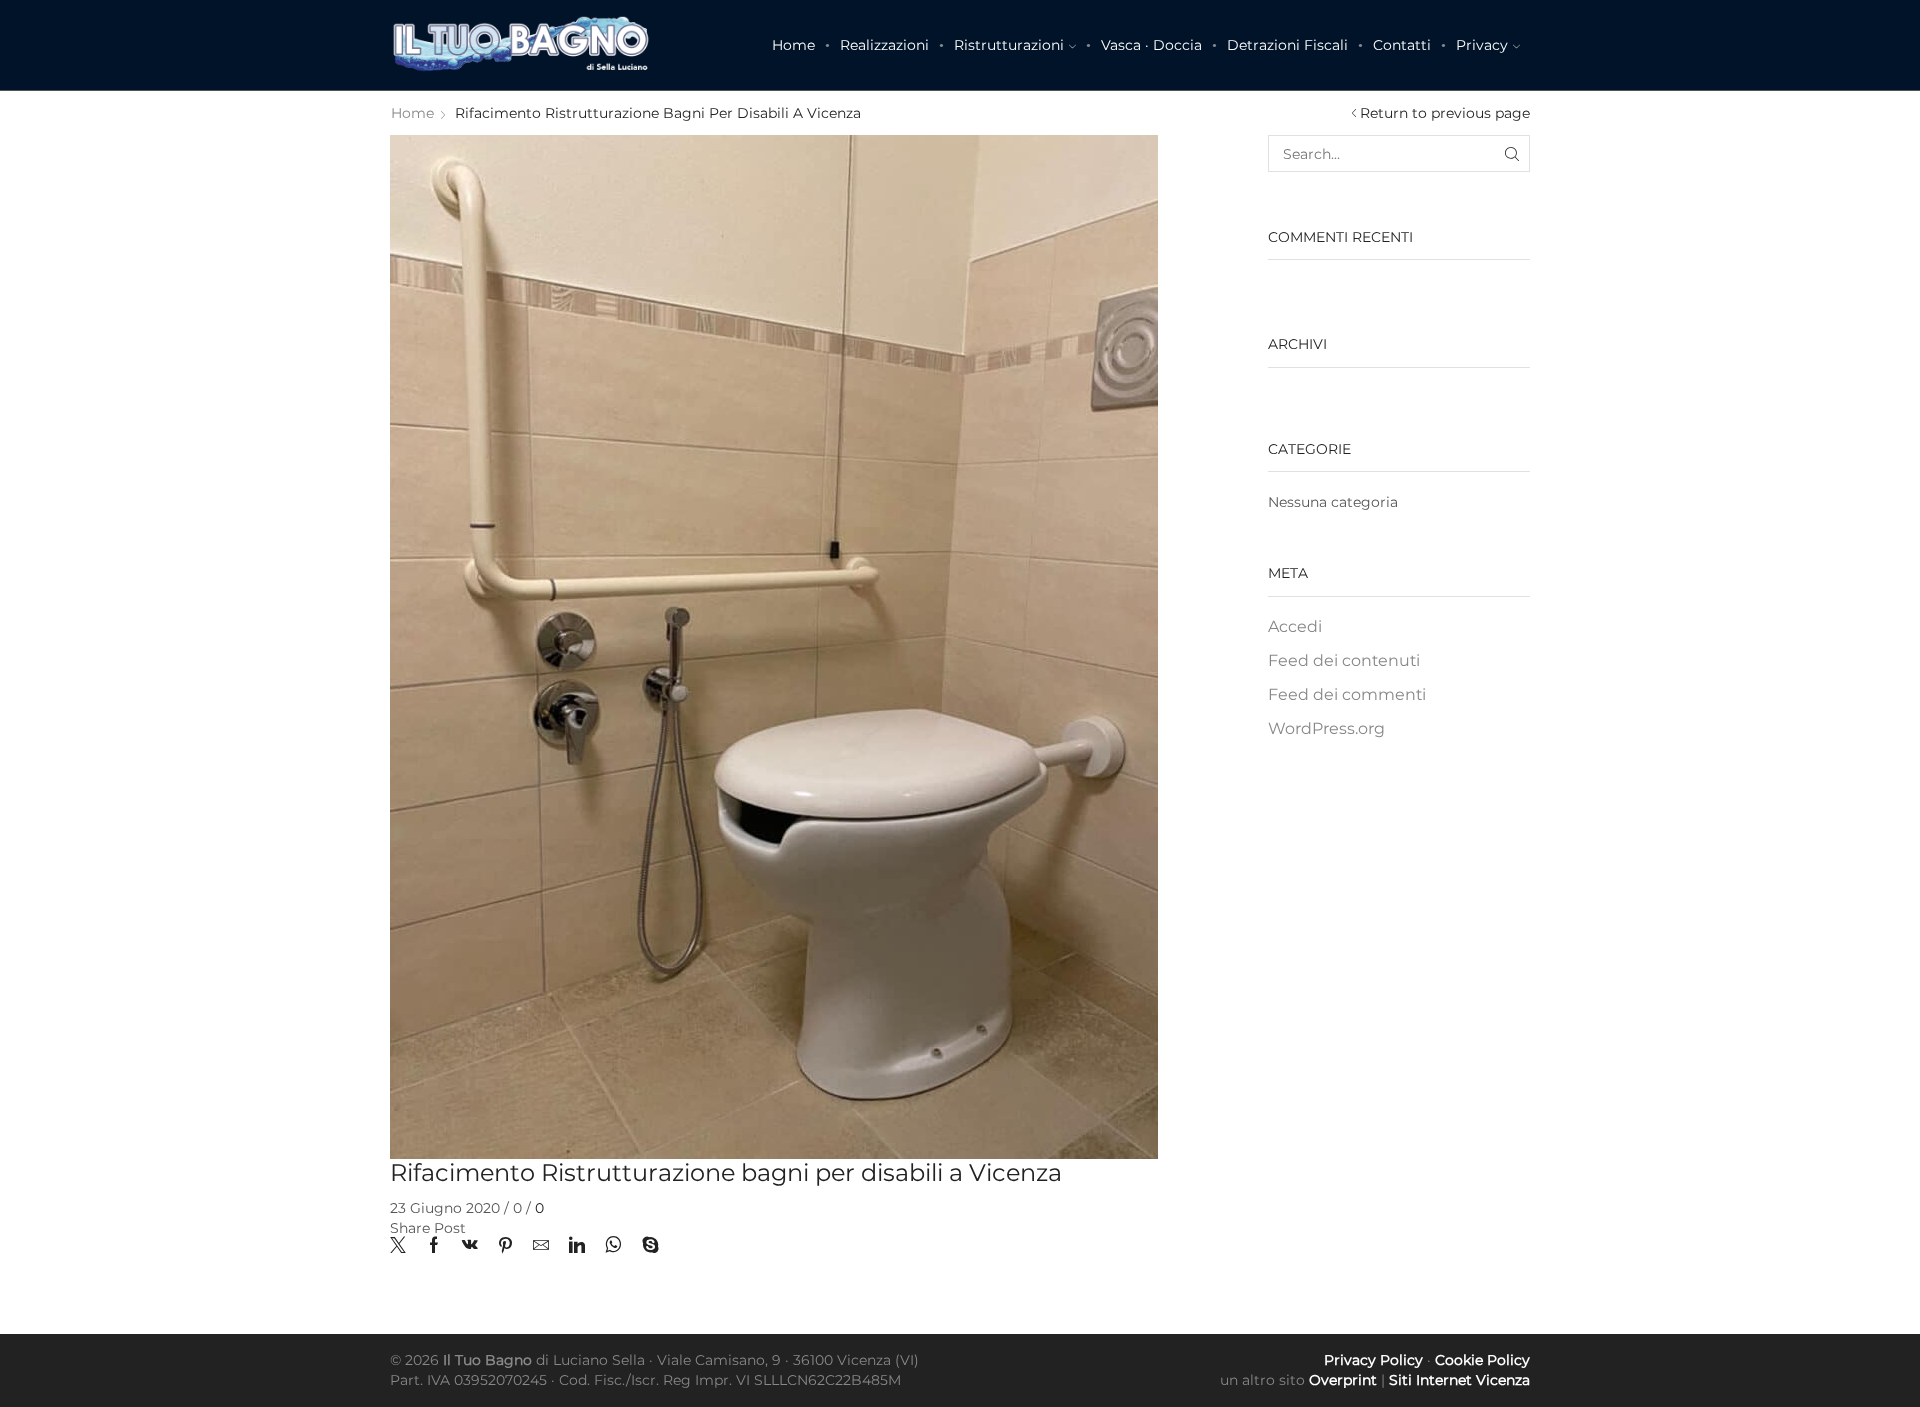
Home (793, 45)
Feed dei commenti (1347, 694)
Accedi (1295, 626)
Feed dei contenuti (1344, 660)
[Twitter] (403, 1246)
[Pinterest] (505, 1246)
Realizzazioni (884, 45)
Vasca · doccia (1151, 45)
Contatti (1402, 45)
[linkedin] (577, 1246)
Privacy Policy (1373, 1360)
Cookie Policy (1482, 1360)
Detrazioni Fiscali (1287, 45)
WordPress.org (1326, 728)
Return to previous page (1445, 113)
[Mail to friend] (541, 1246)
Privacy (1482, 45)
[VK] (470, 1246)
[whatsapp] (613, 1246)
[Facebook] (434, 1246)
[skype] (645, 1246)
